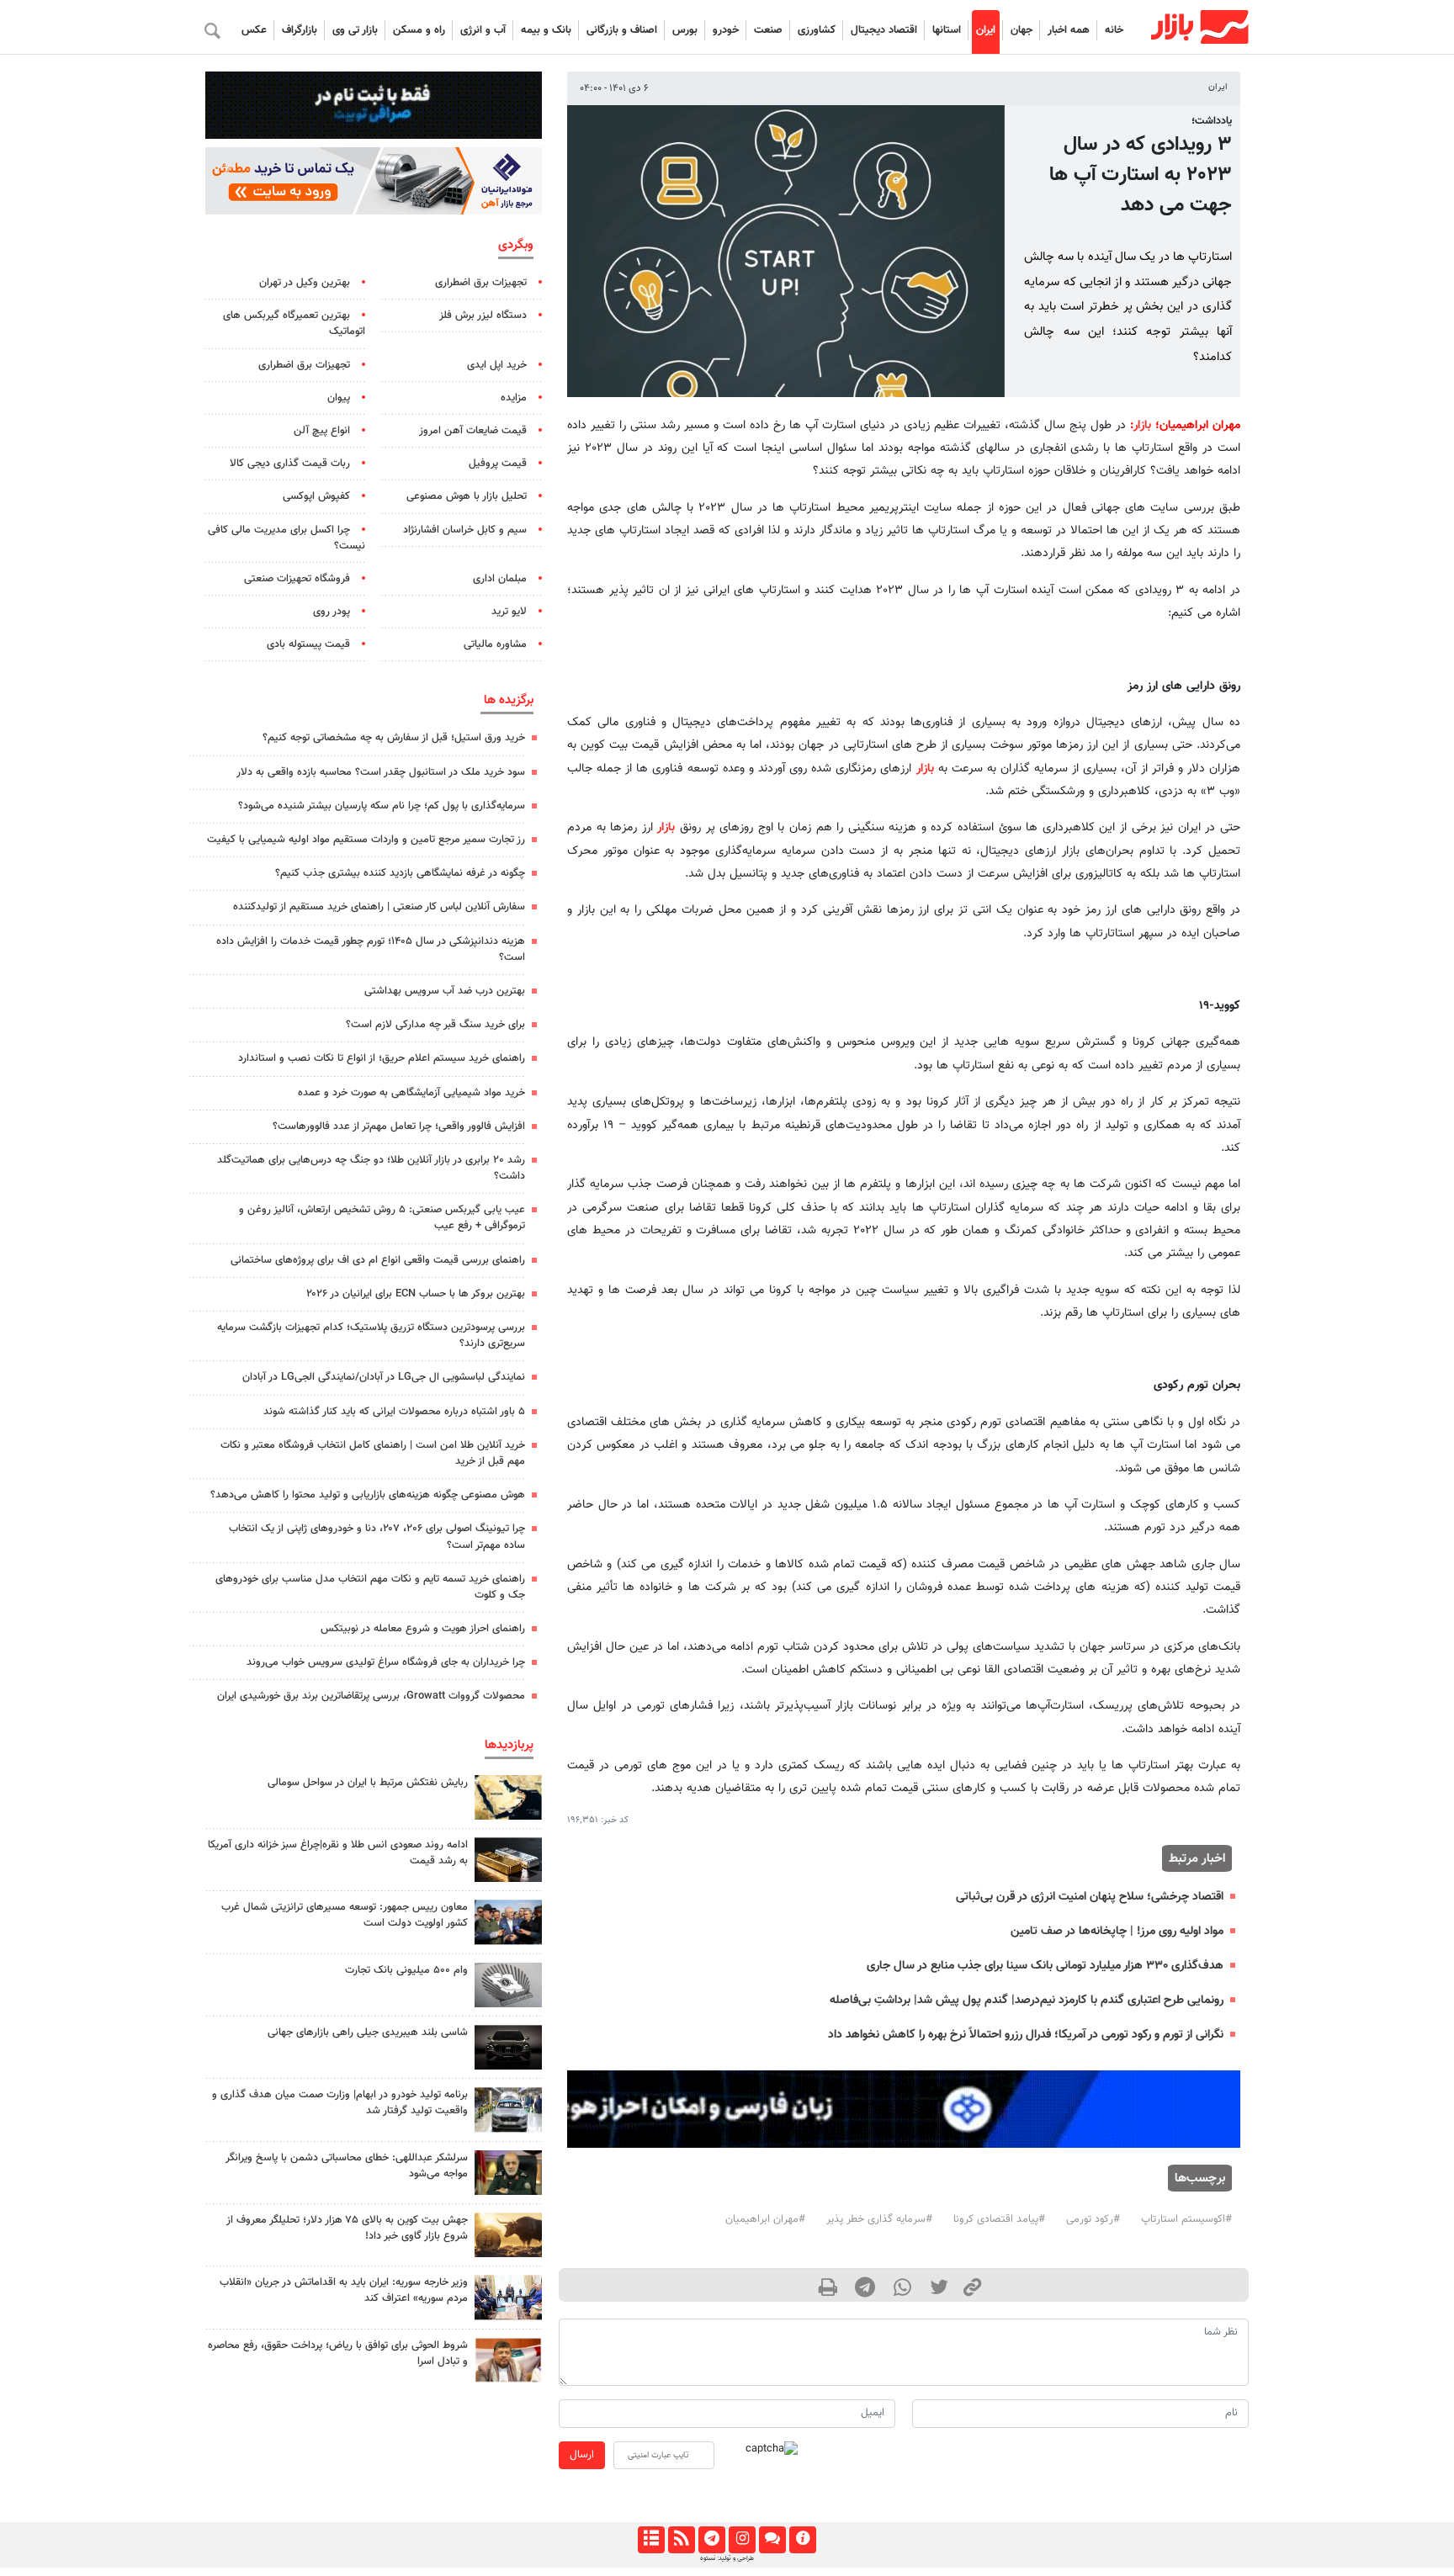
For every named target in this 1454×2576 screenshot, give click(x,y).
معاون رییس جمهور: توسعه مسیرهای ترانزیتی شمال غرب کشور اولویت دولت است (345, 1915)
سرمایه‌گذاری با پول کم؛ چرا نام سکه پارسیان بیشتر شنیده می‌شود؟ (382, 806)
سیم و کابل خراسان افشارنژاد (465, 530)
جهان (1022, 30)
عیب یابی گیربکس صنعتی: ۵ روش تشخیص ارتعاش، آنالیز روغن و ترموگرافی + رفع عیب (382, 1218)
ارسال (582, 2455)
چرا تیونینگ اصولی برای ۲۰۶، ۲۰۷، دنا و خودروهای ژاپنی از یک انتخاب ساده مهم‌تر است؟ (377, 1537)
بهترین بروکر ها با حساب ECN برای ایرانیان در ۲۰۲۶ (416, 1294)
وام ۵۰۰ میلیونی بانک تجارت (406, 1970)
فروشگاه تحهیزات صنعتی (297, 579)
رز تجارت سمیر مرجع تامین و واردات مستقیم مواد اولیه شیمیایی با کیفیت (366, 840)
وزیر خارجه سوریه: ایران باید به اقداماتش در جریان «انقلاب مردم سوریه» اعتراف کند (344, 2290)
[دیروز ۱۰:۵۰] (508, 2235)
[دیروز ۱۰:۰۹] (508, 1922)
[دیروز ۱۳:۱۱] (508, 2173)
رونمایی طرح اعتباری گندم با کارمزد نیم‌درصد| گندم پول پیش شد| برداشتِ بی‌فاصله (1027, 2000)
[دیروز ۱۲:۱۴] (508, 1985)
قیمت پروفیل (498, 464)
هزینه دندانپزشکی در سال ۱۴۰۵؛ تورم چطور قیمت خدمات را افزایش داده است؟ (371, 949)
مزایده (514, 398)
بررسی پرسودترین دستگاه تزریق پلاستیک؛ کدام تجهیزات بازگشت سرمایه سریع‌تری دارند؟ (371, 1336)
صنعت (768, 30)
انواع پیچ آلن (322, 431)
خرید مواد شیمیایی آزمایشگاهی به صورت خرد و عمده (411, 1093)
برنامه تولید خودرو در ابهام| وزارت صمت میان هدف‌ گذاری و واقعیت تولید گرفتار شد (340, 2103)
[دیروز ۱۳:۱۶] (508, 2047)
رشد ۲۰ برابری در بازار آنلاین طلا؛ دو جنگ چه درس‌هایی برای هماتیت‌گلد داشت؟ (371, 1168)
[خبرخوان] (681, 2540)
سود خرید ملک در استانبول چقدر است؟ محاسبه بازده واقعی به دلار (381, 772)
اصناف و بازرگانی (622, 30)
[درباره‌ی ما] (802, 2540)
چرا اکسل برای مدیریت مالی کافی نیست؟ (287, 538)
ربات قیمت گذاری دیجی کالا (290, 464)
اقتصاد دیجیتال (884, 30)
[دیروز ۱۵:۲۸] (508, 1860)
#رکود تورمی (1093, 2219)
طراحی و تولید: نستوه (727, 2558)
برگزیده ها (509, 700)
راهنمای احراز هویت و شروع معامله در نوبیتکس (423, 1629)
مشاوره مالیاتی (495, 644)
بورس (685, 30)
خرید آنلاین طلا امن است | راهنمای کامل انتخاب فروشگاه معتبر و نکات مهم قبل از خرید (373, 1453)
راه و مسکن (419, 30)
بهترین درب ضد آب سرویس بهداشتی (445, 991)
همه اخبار (1069, 30)
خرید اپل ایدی (497, 365)
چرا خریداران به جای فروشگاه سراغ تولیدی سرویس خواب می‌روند (386, 1662)
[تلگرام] (711, 2540)
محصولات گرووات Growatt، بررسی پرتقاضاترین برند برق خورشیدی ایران (371, 1696)
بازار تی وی (355, 30)
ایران (986, 30)
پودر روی (332, 612)
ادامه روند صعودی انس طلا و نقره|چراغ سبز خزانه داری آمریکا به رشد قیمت (338, 1853)
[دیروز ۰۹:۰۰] (508, 2110)
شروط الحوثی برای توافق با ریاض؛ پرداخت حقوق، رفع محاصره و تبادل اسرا (338, 2353)
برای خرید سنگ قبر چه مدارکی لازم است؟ (435, 1025)
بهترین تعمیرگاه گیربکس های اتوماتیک (294, 323)
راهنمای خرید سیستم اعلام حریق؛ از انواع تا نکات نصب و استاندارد (382, 1058)
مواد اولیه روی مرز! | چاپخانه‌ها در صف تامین (1117, 1931)
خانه (1114, 30)
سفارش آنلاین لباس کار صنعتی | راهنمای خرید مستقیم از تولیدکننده (379, 907)
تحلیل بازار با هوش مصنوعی (467, 496)
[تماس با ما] (772, 2540)
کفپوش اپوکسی (316, 496)
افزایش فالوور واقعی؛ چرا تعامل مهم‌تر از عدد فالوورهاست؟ (399, 1126)
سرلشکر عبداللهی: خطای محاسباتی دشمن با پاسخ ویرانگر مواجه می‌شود (347, 2166)
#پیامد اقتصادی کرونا (999, 2219)
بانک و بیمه (546, 30)
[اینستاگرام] (742, 2540)
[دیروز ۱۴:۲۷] (508, 2360)
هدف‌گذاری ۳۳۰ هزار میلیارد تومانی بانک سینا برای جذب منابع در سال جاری (1045, 1966)
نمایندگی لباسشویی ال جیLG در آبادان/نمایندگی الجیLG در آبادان (384, 1377)
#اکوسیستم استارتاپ (1186, 2219)
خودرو (726, 30)
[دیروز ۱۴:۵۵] (508, 2297)
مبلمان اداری (500, 579)
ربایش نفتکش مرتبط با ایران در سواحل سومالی (368, 1783)
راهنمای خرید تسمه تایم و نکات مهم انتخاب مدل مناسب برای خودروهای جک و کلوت (370, 1587)
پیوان (339, 398)
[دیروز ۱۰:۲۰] (508, 1797)
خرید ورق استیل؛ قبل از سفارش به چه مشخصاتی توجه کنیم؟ (394, 738)
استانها (947, 30)
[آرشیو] (651, 2540)
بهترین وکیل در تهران (305, 283)
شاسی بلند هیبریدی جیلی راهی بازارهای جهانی (368, 2033)
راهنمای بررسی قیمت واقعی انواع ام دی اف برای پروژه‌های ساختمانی (378, 1260)
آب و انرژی (483, 30)
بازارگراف (300, 30)
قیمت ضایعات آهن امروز (473, 431)
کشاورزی (817, 30)
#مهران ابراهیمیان (765, 2219)
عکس (254, 30)
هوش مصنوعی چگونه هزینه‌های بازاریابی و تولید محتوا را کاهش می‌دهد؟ (368, 1495)
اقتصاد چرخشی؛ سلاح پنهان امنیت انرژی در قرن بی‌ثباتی (1090, 1897)
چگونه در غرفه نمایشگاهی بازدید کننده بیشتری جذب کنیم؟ (400, 873)
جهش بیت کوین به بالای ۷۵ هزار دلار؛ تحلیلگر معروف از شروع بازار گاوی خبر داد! (347, 2228)
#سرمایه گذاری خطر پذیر (879, 2219)
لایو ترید (509, 612)
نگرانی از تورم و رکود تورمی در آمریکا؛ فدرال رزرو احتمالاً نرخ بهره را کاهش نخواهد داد (1026, 2035)
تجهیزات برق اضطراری (481, 283)
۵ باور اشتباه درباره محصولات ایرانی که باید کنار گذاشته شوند (394, 1412)
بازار (1142, 425)
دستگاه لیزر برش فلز (483, 315)
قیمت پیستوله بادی (308, 644)
